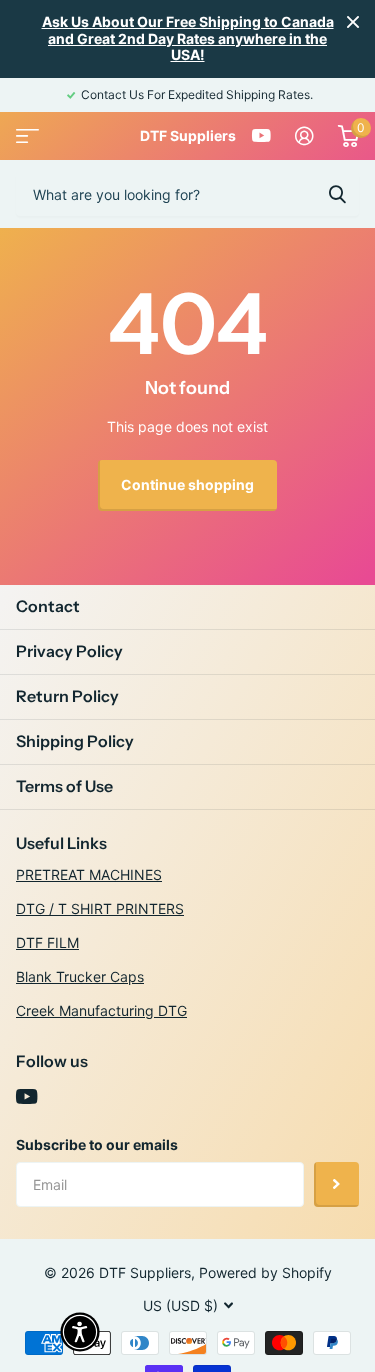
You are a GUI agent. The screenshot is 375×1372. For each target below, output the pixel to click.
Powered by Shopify (265, 1272)
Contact (48, 606)
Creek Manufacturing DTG (101, 1010)
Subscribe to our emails (97, 1144)
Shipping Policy (75, 741)
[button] (80, 1332)
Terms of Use (64, 786)
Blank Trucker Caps (80, 976)
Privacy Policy (69, 651)
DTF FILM (47, 942)
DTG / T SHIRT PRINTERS (100, 908)
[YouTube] (26, 1097)
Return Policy (67, 696)
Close (353, 22)
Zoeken (337, 194)
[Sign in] (304, 136)
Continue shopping (187, 484)
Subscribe (336, 1184)
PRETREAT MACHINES (89, 874)
